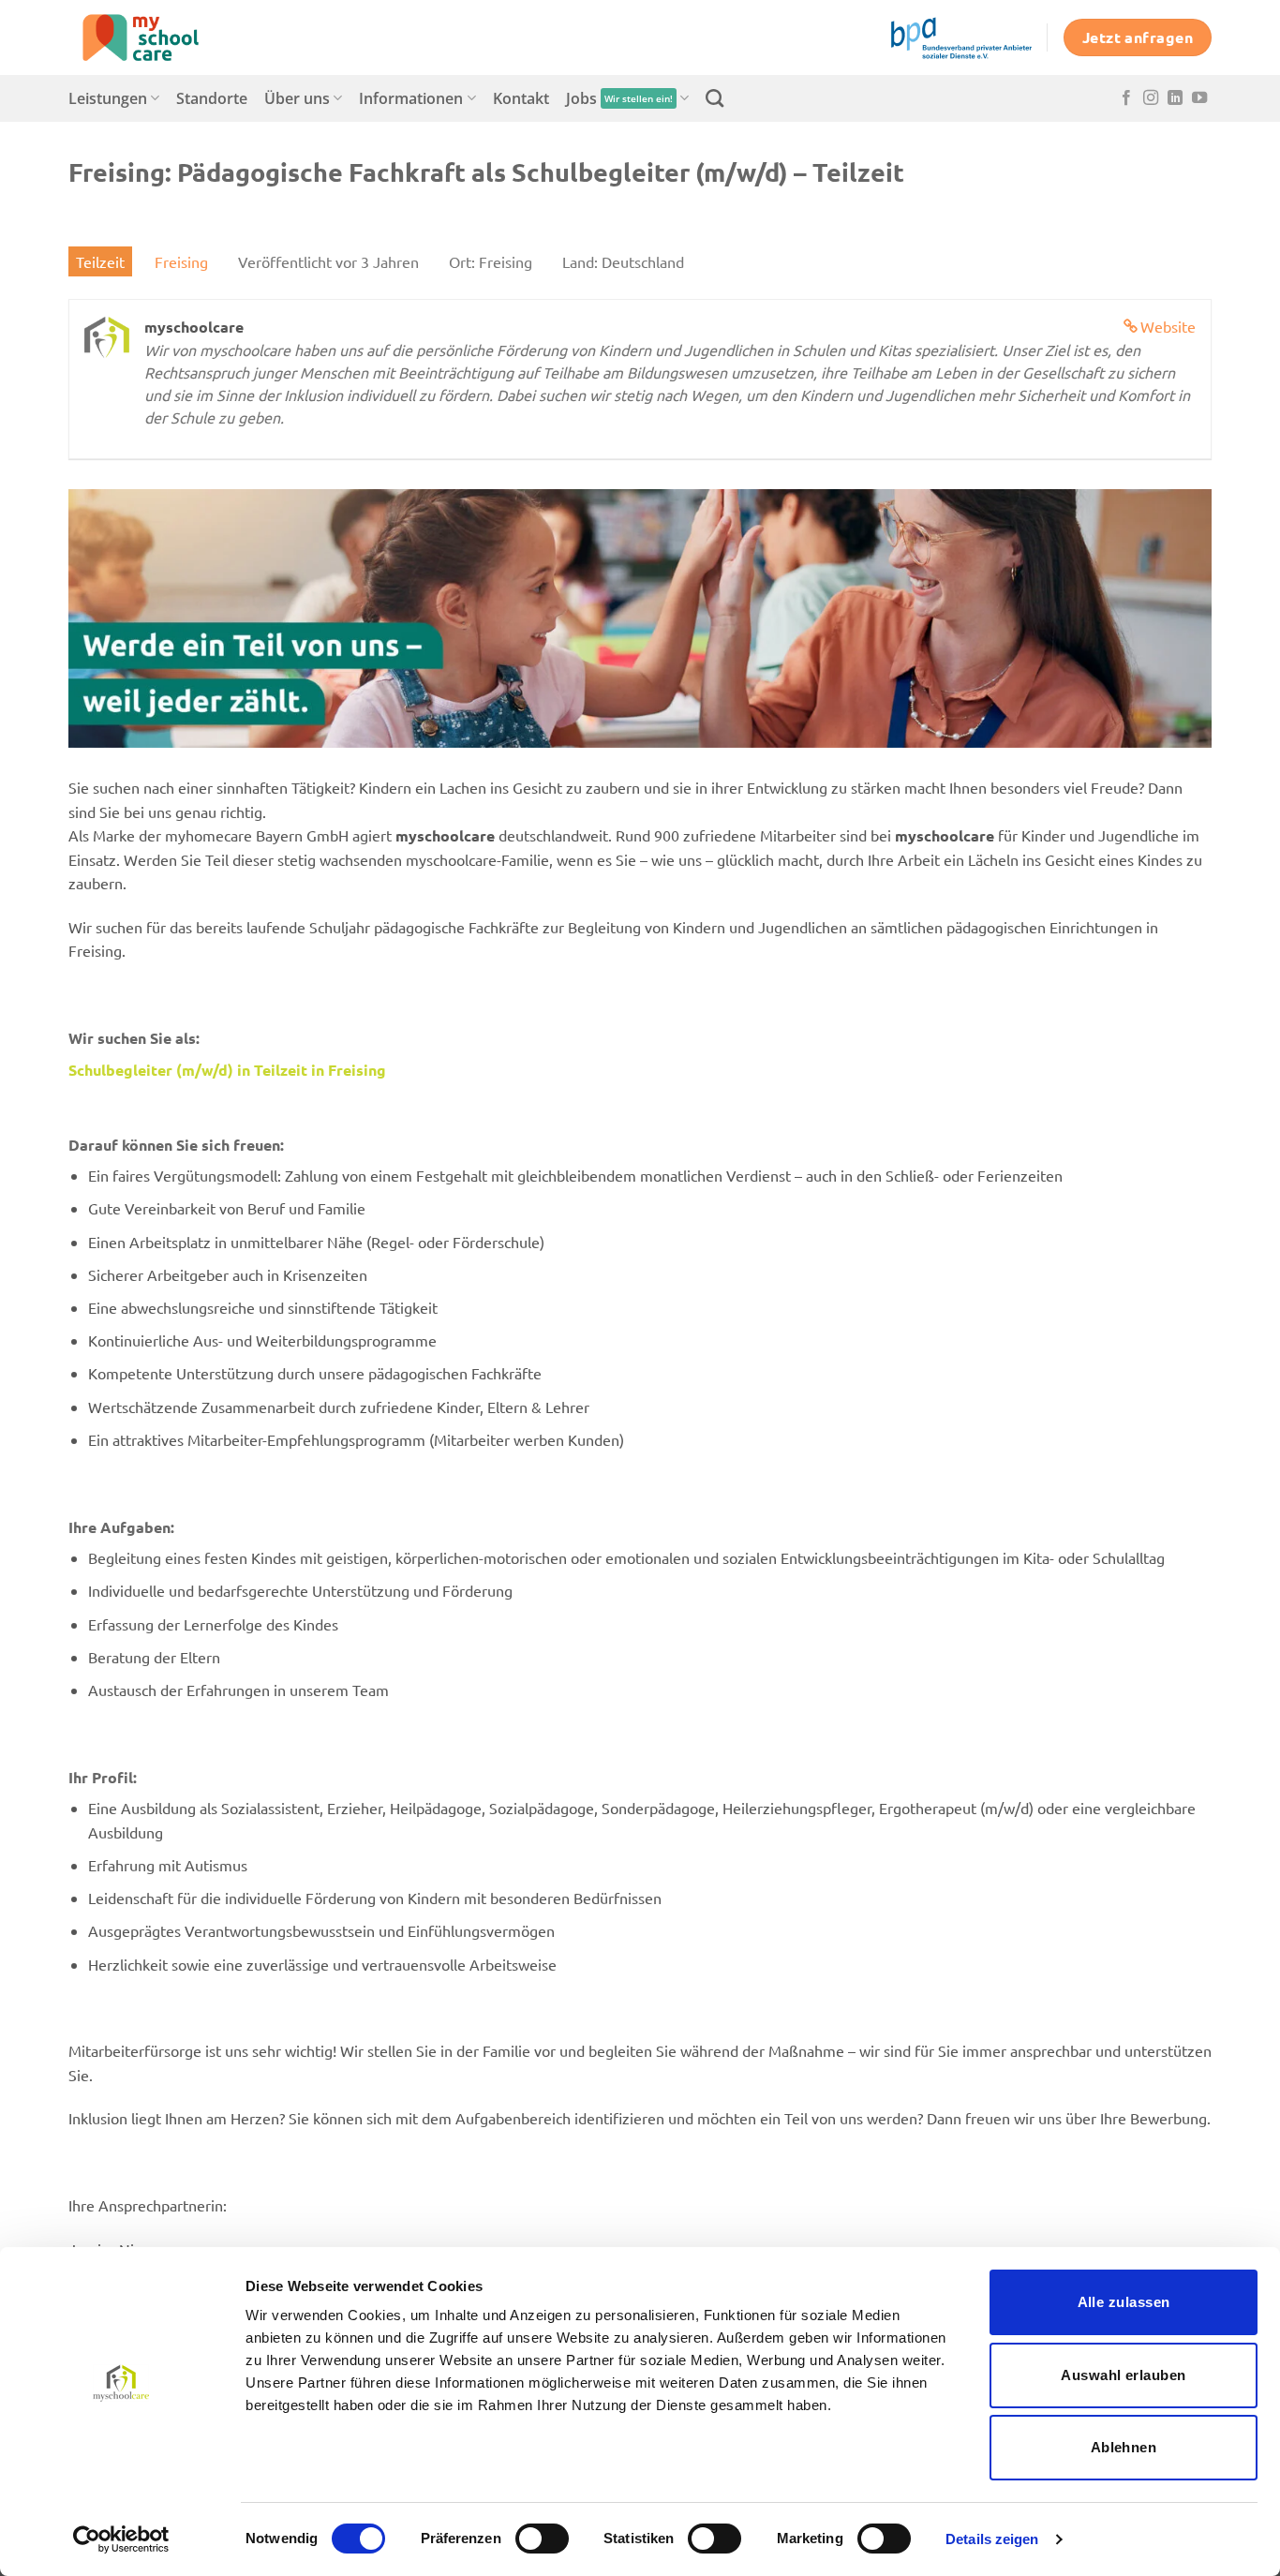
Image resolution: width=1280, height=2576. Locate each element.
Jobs (619, 98)
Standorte (212, 98)
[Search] (714, 98)
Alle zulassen (1124, 2302)
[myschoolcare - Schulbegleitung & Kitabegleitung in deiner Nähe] (162, 37)
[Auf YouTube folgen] (1199, 98)
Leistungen (108, 98)
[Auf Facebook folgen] (1126, 98)
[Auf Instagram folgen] (1151, 98)
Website (1168, 326)
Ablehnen (1124, 2447)
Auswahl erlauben (1123, 2375)
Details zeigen (992, 2539)
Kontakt (521, 98)
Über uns (297, 98)
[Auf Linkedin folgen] (1175, 98)
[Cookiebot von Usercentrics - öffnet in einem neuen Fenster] (121, 2539)
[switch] (542, 2539)
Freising (181, 261)
